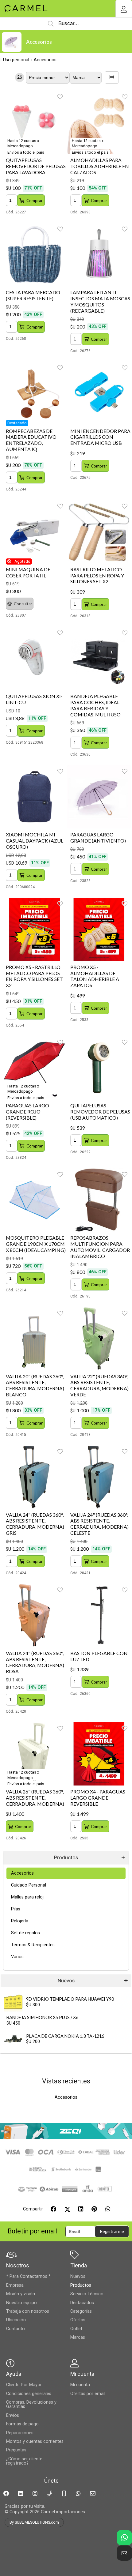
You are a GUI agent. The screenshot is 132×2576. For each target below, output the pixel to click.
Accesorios (39, 42)
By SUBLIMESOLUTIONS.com (34, 2522)
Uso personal (16, 60)
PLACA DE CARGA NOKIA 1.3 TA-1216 (65, 2036)
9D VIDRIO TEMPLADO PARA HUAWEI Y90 (70, 1999)
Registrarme (112, 2231)
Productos (66, 1858)
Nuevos (66, 1981)
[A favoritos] (60, 97)
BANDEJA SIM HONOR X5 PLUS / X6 (42, 2017)
